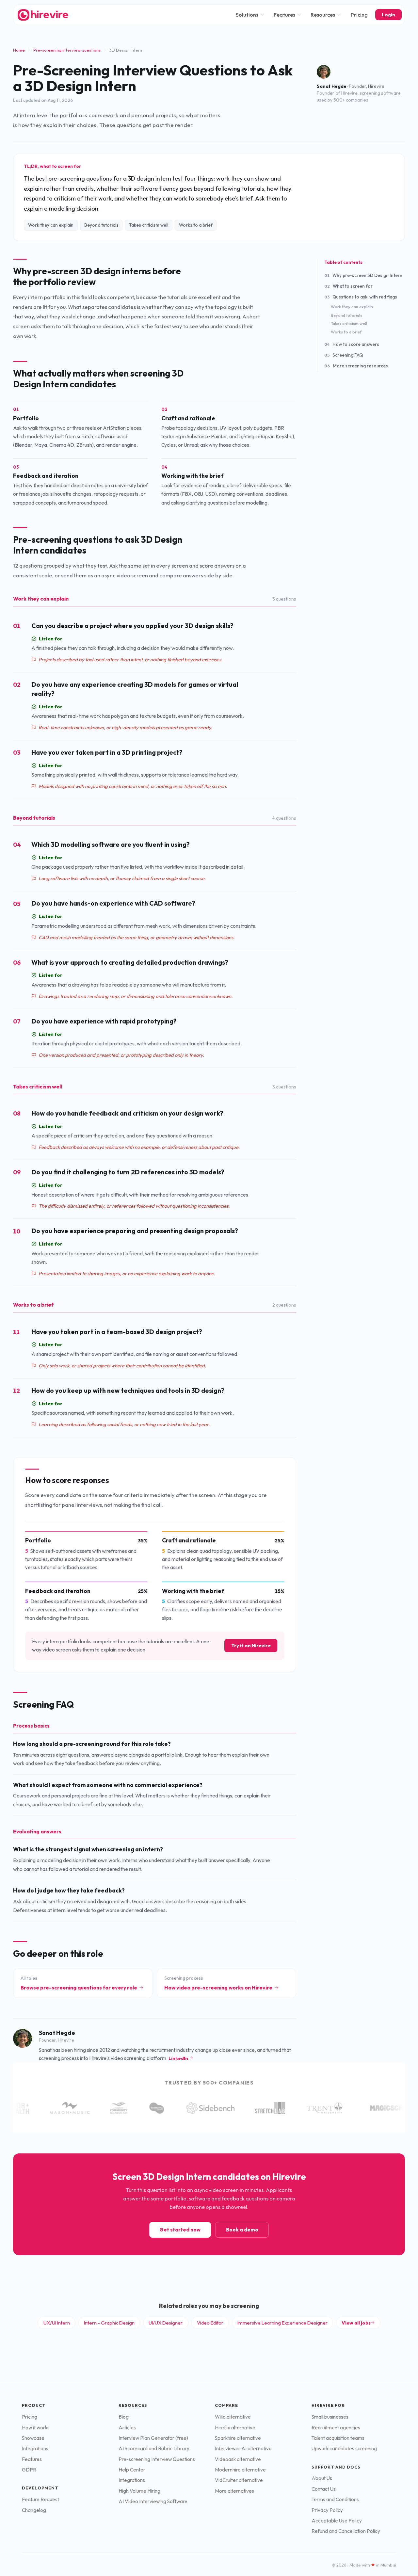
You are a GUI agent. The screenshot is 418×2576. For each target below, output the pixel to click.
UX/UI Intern (57, 2323)
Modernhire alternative (240, 2470)
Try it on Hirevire (251, 1646)
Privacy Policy (327, 2510)
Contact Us (324, 2489)
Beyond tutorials (346, 315)
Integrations (35, 2448)
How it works (36, 2428)
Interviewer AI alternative (243, 2448)
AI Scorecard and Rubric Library (154, 2448)
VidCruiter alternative (239, 2480)
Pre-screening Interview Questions (157, 2459)
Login (388, 15)
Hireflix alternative (235, 2428)
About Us (322, 2478)
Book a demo (242, 2230)
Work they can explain (352, 307)
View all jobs (356, 2323)
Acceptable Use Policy (337, 2521)
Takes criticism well (349, 323)
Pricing (359, 15)
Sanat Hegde (332, 86)
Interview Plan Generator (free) (153, 2438)
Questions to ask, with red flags (361, 297)
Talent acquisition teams (338, 2438)
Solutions (247, 15)
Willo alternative (233, 2417)
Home (19, 50)
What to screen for (348, 286)
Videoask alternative (238, 2459)
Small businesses (330, 2417)
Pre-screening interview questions (67, 50)
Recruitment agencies (336, 2428)
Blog (124, 2417)
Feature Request (40, 2499)
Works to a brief (346, 332)
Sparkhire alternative (238, 2438)
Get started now (180, 2230)
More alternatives (234, 2491)
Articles (127, 2428)
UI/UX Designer (166, 2323)
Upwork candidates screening (344, 2448)
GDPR (29, 2470)
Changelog (34, 2510)
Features (284, 15)
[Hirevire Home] (42, 15)
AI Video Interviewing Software (153, 2501)
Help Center (132, 2470)
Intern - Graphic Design (109, 2323)
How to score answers (352, 344)
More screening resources (356, 366)
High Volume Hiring (139, 2491)
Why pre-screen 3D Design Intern (363, 275)
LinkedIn (178, 2058)
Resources (323, 15)
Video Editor (210, 2323)
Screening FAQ (344, 355)
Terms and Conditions (335, 2499)
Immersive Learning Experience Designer (282, 2323)
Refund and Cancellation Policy (346, 2531)
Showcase (33, 2438)
